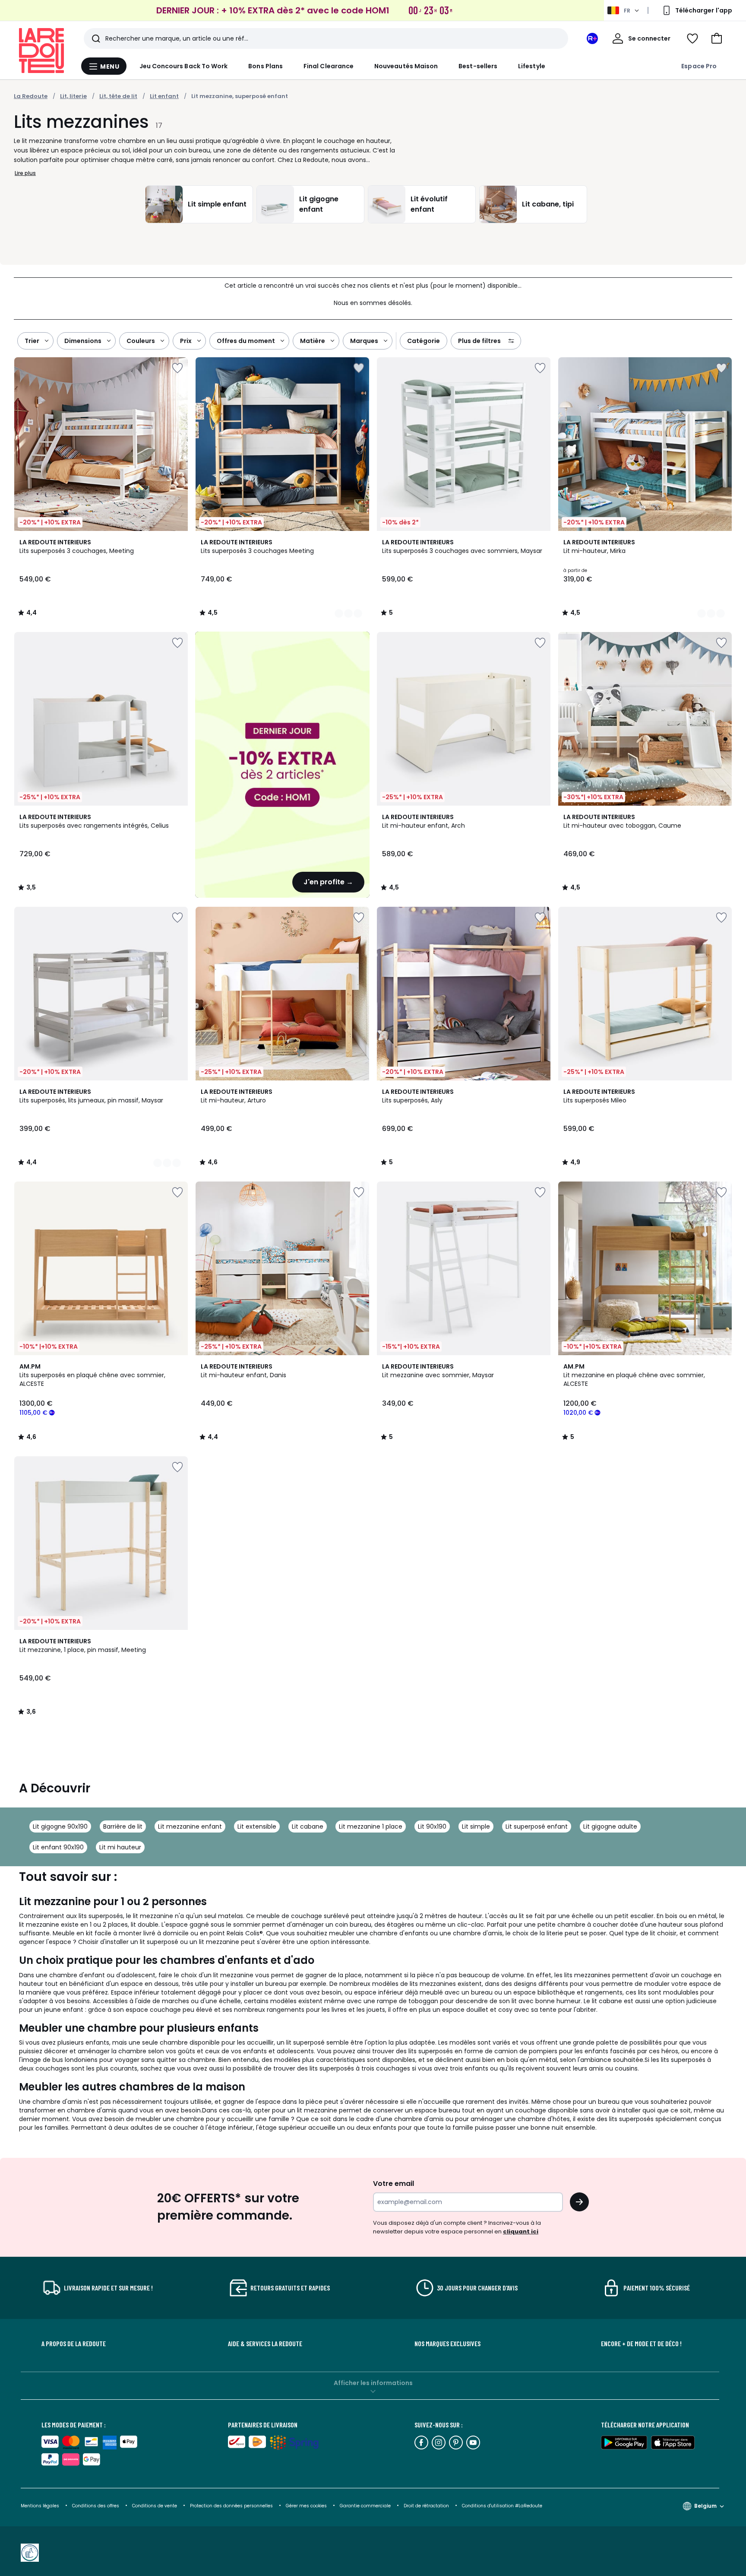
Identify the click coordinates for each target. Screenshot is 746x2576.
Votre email (394, 2184)
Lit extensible (257, 1826)
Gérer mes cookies (307, 2506)
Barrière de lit (123, 1826)
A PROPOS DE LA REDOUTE (74, 2344)
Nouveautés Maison (406, 66)
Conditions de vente (155, 2506)
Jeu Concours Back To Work (184, 66)
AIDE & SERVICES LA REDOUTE (265, 2344)
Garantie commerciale (366, 2506)
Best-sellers (478, 66)
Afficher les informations (373, 2383)
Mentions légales (40, 2506)
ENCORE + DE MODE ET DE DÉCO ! (641, 2344)
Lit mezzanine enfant (190, 1826)
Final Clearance (329, 66)
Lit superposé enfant (537, 1826)
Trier (32, 341)
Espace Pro (699, 66)
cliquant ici (521, 2231)
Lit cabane (308, 1826)
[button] (717, 38)
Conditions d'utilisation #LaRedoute (502, 2506)
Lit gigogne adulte (610, 1826)
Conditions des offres (96, 2506)
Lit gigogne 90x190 (60, 1826)
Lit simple (476, 1826)
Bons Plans (266, 66)
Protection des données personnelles (232, 2506)
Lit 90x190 (432, 1826)
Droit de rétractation (427, 2506)
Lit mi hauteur (120, 1847)
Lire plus (25, 173)
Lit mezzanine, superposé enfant (240, 96)
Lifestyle (532, 66)
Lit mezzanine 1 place (371, 1826)
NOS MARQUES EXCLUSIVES (447, 2344)
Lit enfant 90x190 (58, 1847)
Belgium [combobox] (705, 2506)
